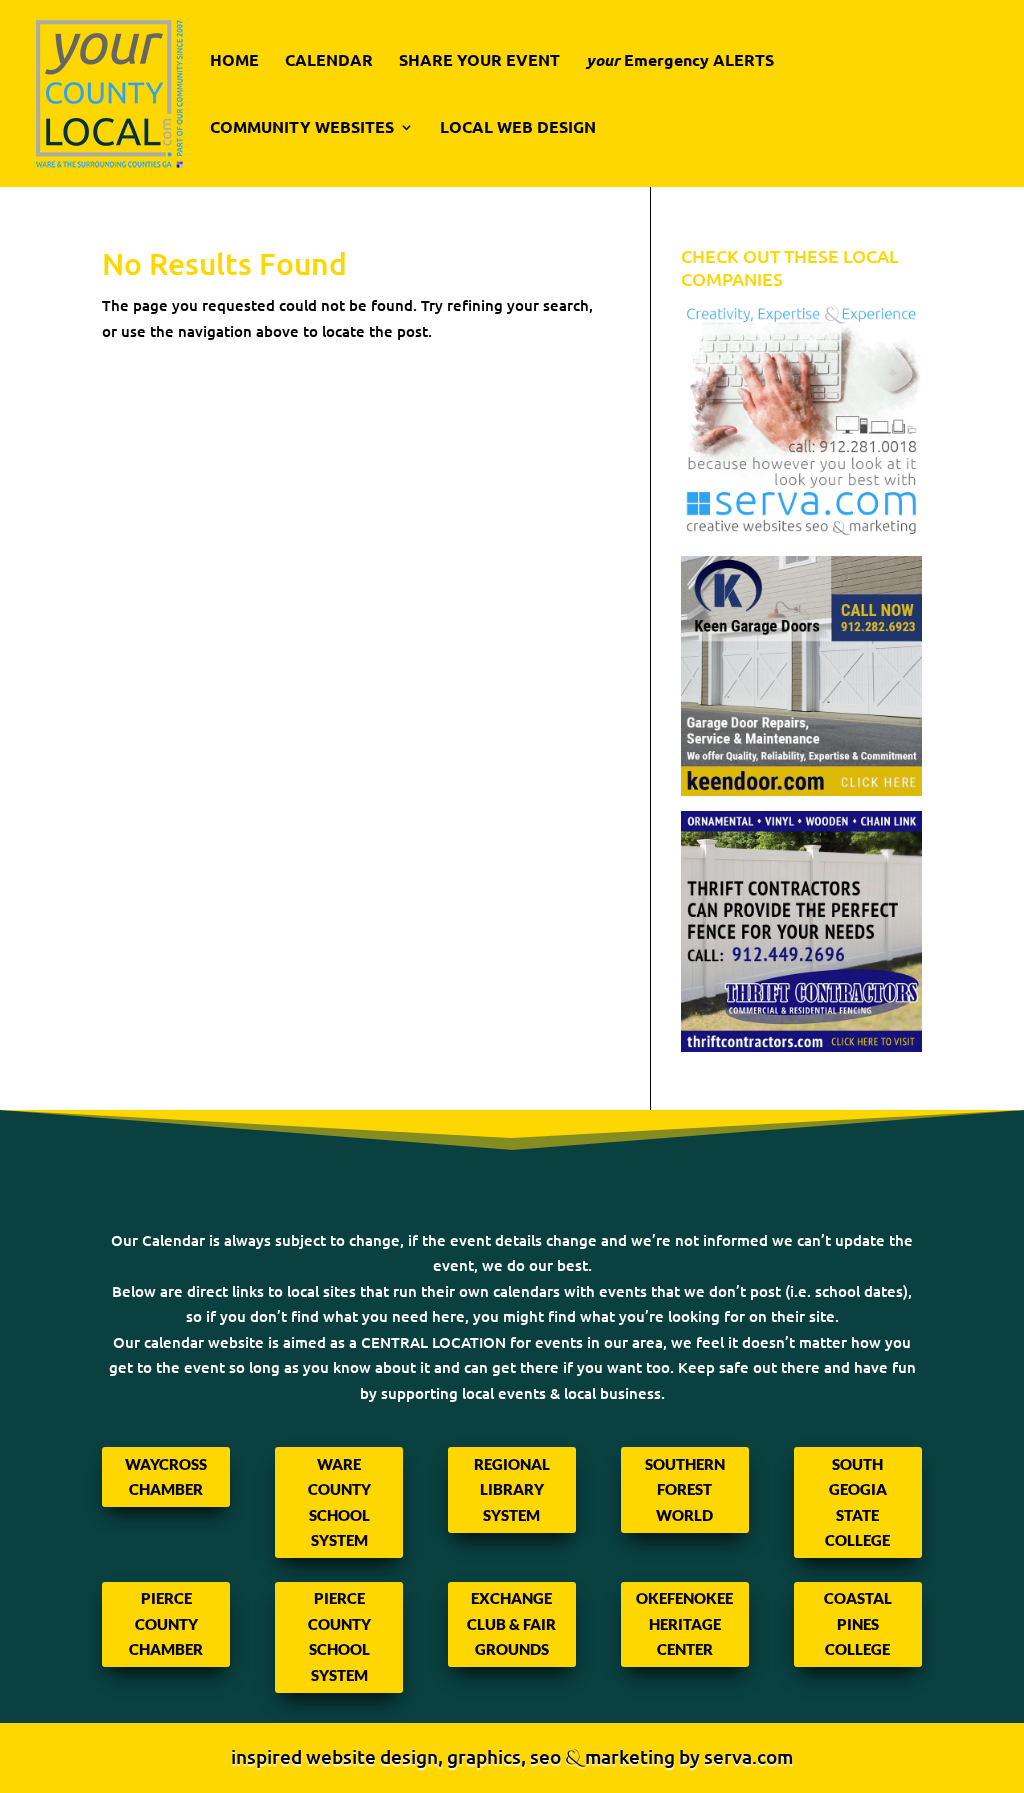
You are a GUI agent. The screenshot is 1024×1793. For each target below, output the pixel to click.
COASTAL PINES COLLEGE (858, 1623)
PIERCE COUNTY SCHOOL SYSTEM (339, 1636)
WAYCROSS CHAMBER (166, 1477)
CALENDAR (329, 61)
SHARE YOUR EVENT (479, 61)
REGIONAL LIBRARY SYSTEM (512, 1489)
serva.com (748, 1756)
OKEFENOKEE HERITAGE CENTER (684, 1623)
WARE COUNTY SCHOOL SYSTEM (339, 1502)
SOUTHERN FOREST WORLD (685, 1489)
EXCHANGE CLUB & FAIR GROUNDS (511, 1623)
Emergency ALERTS (680, 61)
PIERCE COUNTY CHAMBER (166, 1623)
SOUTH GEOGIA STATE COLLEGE (857, 1502)
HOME (234, 61)
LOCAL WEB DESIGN (518, 128)
